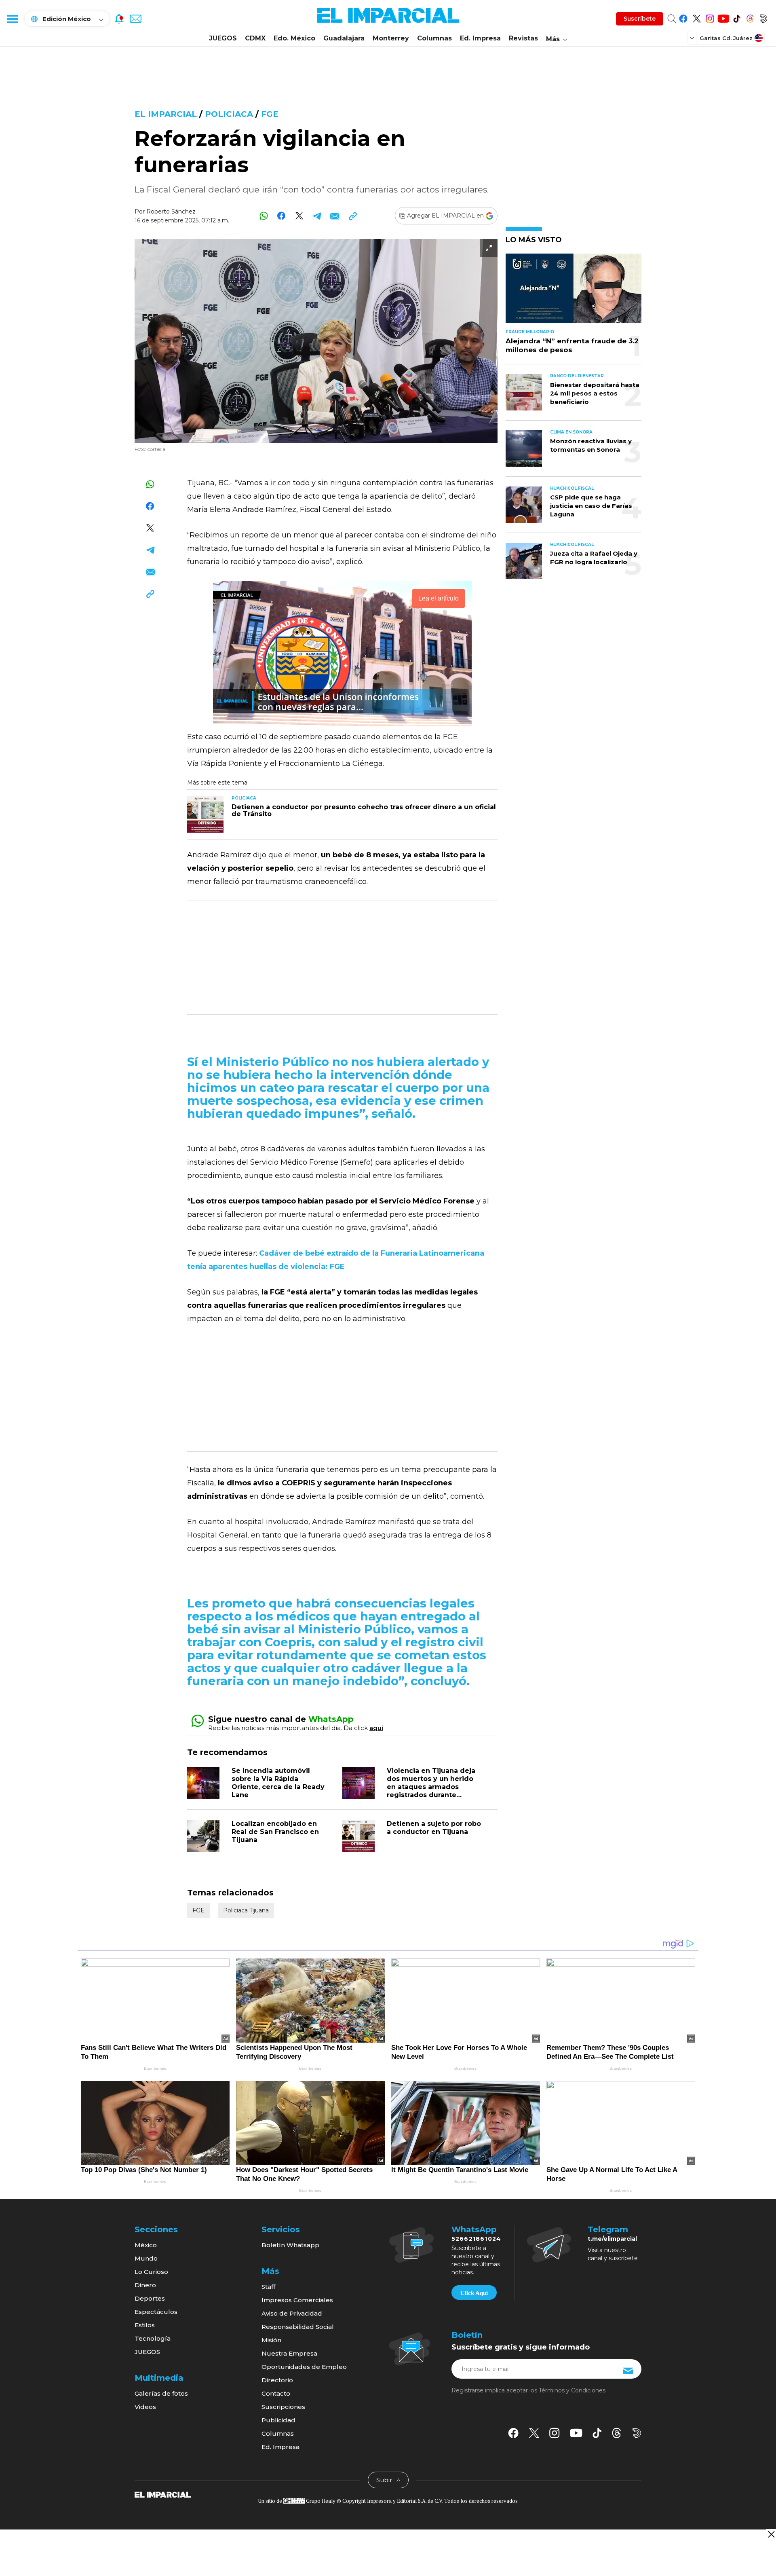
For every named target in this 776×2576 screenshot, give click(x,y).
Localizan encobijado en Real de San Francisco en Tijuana (275, 1832)
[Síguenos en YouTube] (723, 17)
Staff (268, 2287)
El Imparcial (166, 114)
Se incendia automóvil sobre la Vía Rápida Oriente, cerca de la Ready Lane (278, 1783)
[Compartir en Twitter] (299, 216)
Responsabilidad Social (298, 2327)
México (146, 2245)
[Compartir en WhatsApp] (264, 216)
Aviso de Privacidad (292, 2313)
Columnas (434, 38)
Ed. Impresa (480, 38)
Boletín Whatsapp (290, 2245)
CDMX (255, 38)
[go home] (163, 2494)
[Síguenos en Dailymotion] (763, 17)
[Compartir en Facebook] (282, 216)
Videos (145, 2407)
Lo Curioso (151, 2272)
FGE (270, 114)
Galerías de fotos (161, 2393)
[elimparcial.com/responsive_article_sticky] (771, 2534)
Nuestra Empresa (289, 2353)
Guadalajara (344, 38)
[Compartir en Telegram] (317, 216)
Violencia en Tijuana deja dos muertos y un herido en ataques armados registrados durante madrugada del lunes (431, 1787)
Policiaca (229, 114)
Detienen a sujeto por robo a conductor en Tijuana (434, 1828)
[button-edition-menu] (693, 38)
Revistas (523, 38)
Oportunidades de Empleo (304, 2367)
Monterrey (391, 38)
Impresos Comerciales (297, 2300)
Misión (271, 2340)
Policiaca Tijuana (246, 1910)
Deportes (150, 2298)
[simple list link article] (574, 292)
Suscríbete (640, 19)
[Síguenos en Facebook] (683, 17)
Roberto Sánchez (171, 211)
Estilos (145, 2325)
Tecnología (153, 2338)
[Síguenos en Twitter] (697, 17)
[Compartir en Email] (335, 216)
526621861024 (476, 2239)
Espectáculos (156, 2312)
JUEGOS (223, 38)
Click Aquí (474, 2293)
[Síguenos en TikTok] (737, 17)
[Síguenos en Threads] (750, 17)
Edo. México (294, 38)
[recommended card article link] (205, 814)
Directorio (277, 2380)
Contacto (276, 2393)
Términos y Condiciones (572, 2390)
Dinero (145, 2285)
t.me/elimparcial (612, 2239)
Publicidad (278, 2420)
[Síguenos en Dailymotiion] (637, 2433)
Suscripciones (283, 2407)
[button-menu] (12, 19)
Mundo (146, 2258)
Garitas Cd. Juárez (726, 38)
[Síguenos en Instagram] (710, 17)
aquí (376, 1728)
